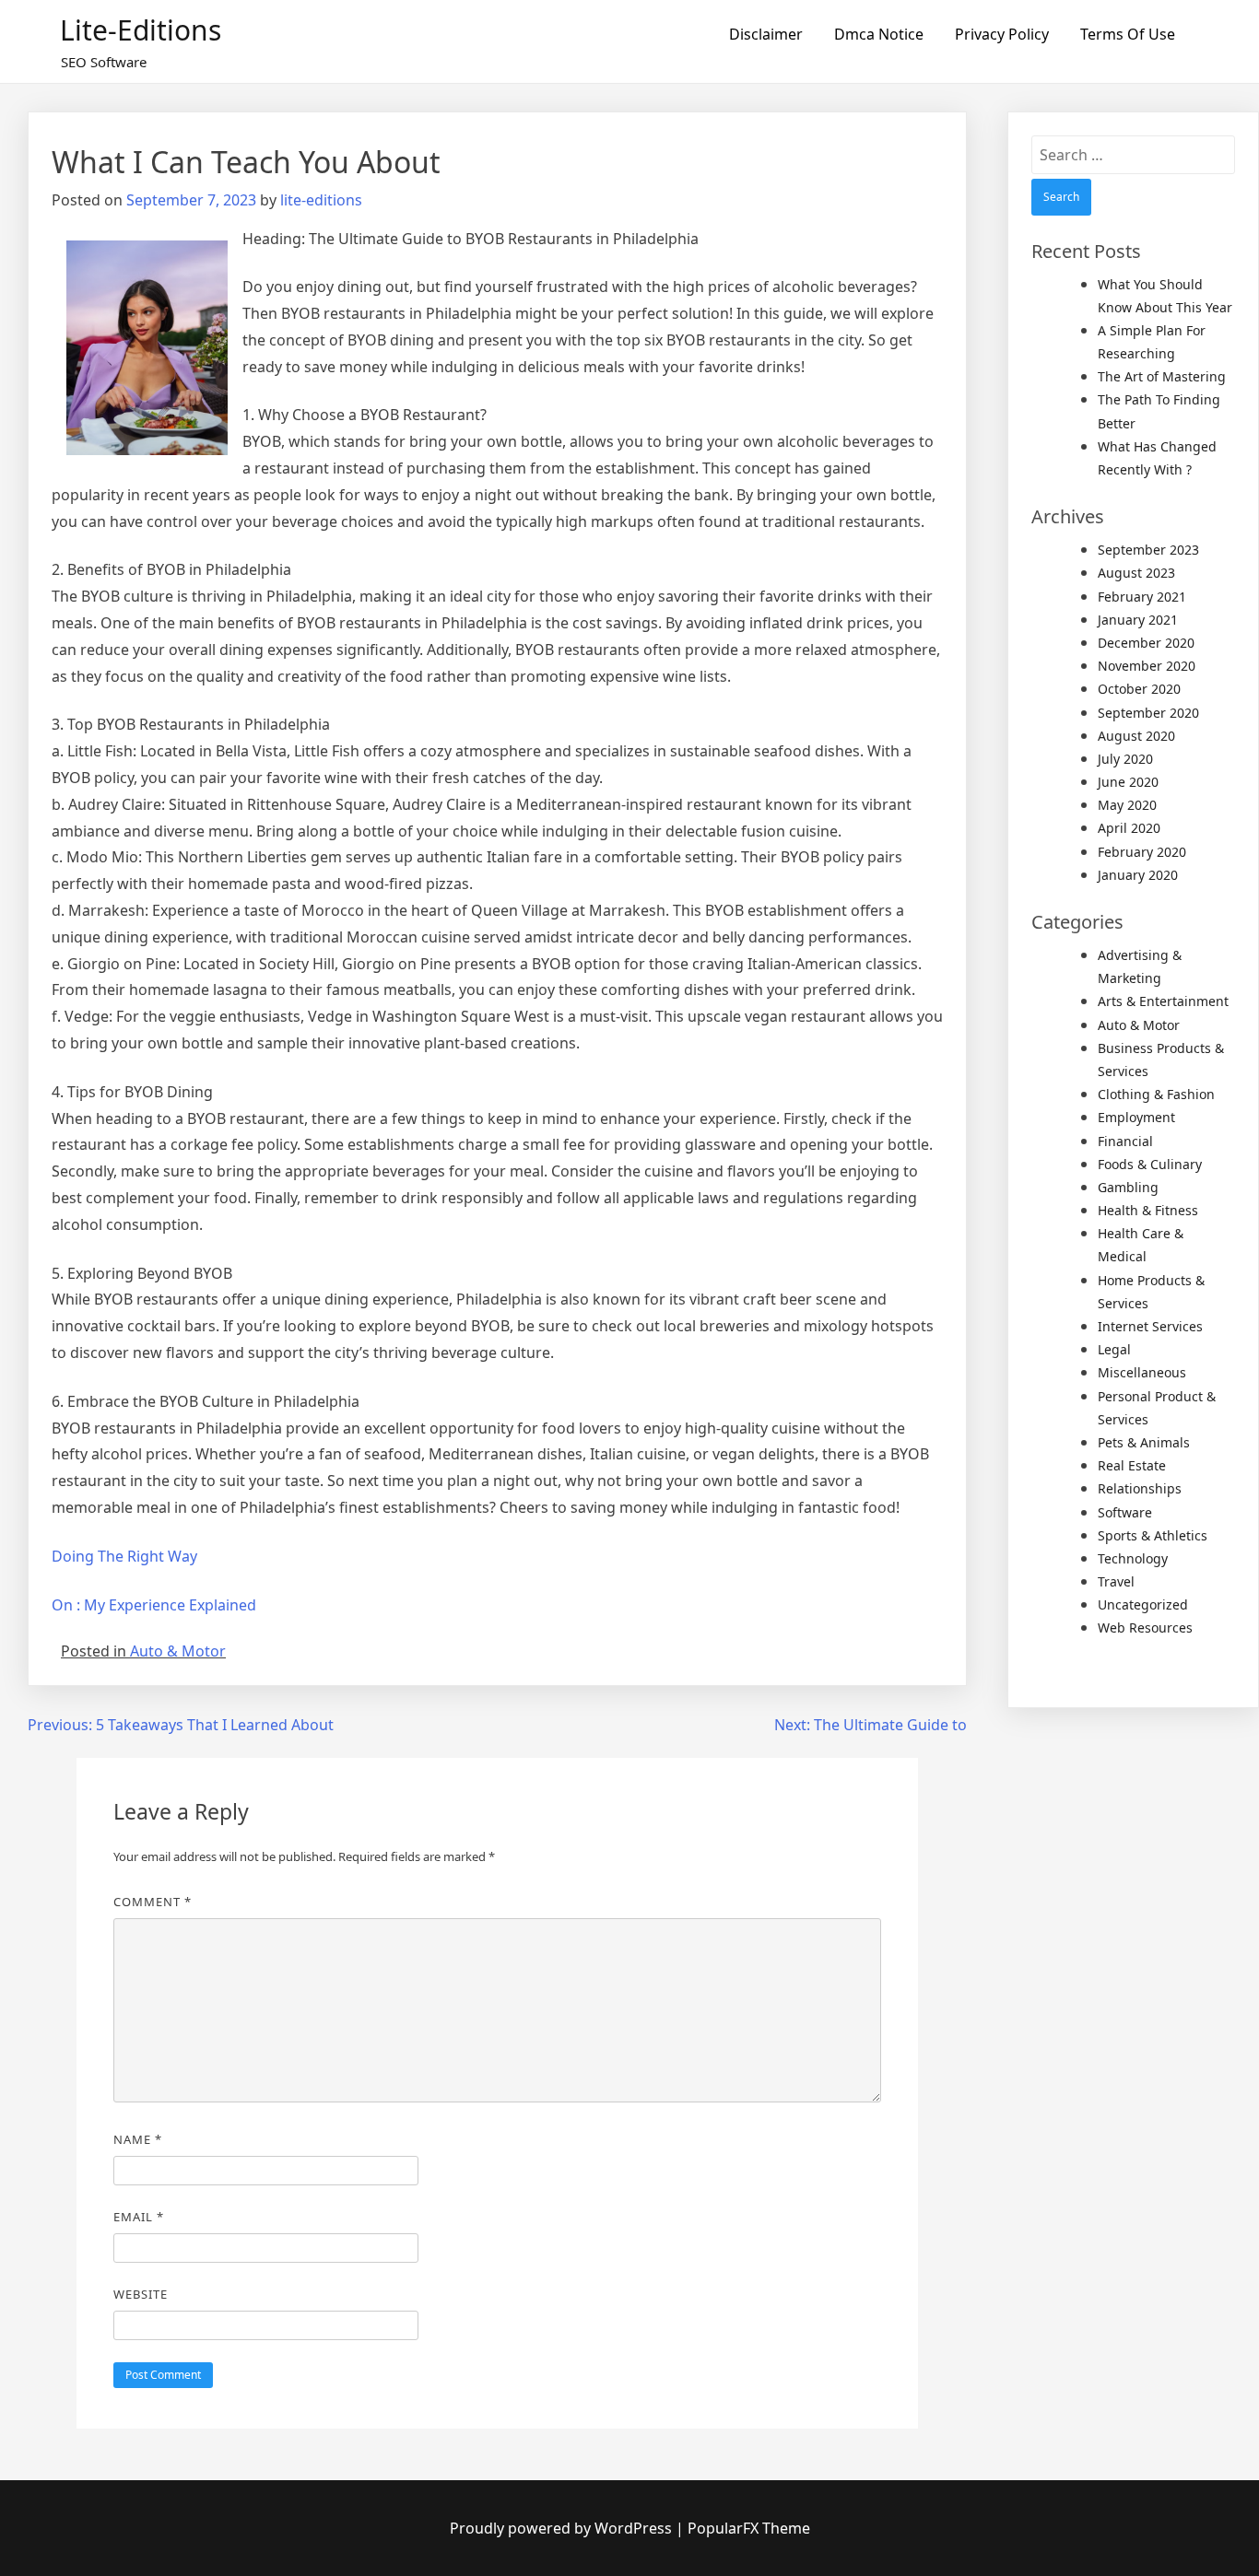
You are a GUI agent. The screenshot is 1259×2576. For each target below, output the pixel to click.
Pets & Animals (1144, 1442)
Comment (153, 1902)
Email (139, 2217)
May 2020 (1127, 805)
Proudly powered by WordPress (563, 2528)
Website (141, 2294)
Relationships (1140, 1488)
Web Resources (1145, 1628)
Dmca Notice (879, 34)
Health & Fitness (1148, 1210)
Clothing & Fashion (1156, 1094)
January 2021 (1138, 620)
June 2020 (1128, 782)
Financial (1125, 1141)
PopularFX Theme (749, 2528)
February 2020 (1142, 852)
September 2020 (1148, 713)
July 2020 (1125, 759)
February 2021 (1142, 597)
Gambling (1128, 1187)
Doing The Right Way (124, 1556)
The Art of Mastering (1162, 376)
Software (1125, 1512)
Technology (1133, 1558)
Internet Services (1150, 1326)
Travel (1116, 1581)
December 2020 (1146, 643)
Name (138, 2139)
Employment (1136, 1117)
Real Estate (1132, 1465)
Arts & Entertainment (1163, 1001)
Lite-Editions (141, 30)
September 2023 (1148, 550)
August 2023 (1136, 573)
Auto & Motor (178, 1651)
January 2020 (1138, 875)
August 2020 (1136, 736)
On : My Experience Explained (154, 1605)
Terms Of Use (1128, 34)
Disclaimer (766, 34)
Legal (1114, 1349)
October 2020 (1139, 689)
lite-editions (321, 200)
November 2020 (1147, 666)
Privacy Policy (1002, 34)
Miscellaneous (1142, 1372)
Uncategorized (1143, 1604)
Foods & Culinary (1150, 1164)
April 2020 (1129, 828)
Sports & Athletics (1153, 1535)
